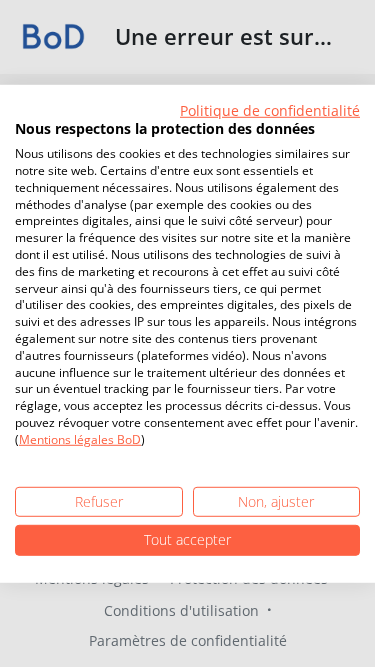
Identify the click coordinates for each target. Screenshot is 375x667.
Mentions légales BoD (80, 439)
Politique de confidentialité (270, 109)
